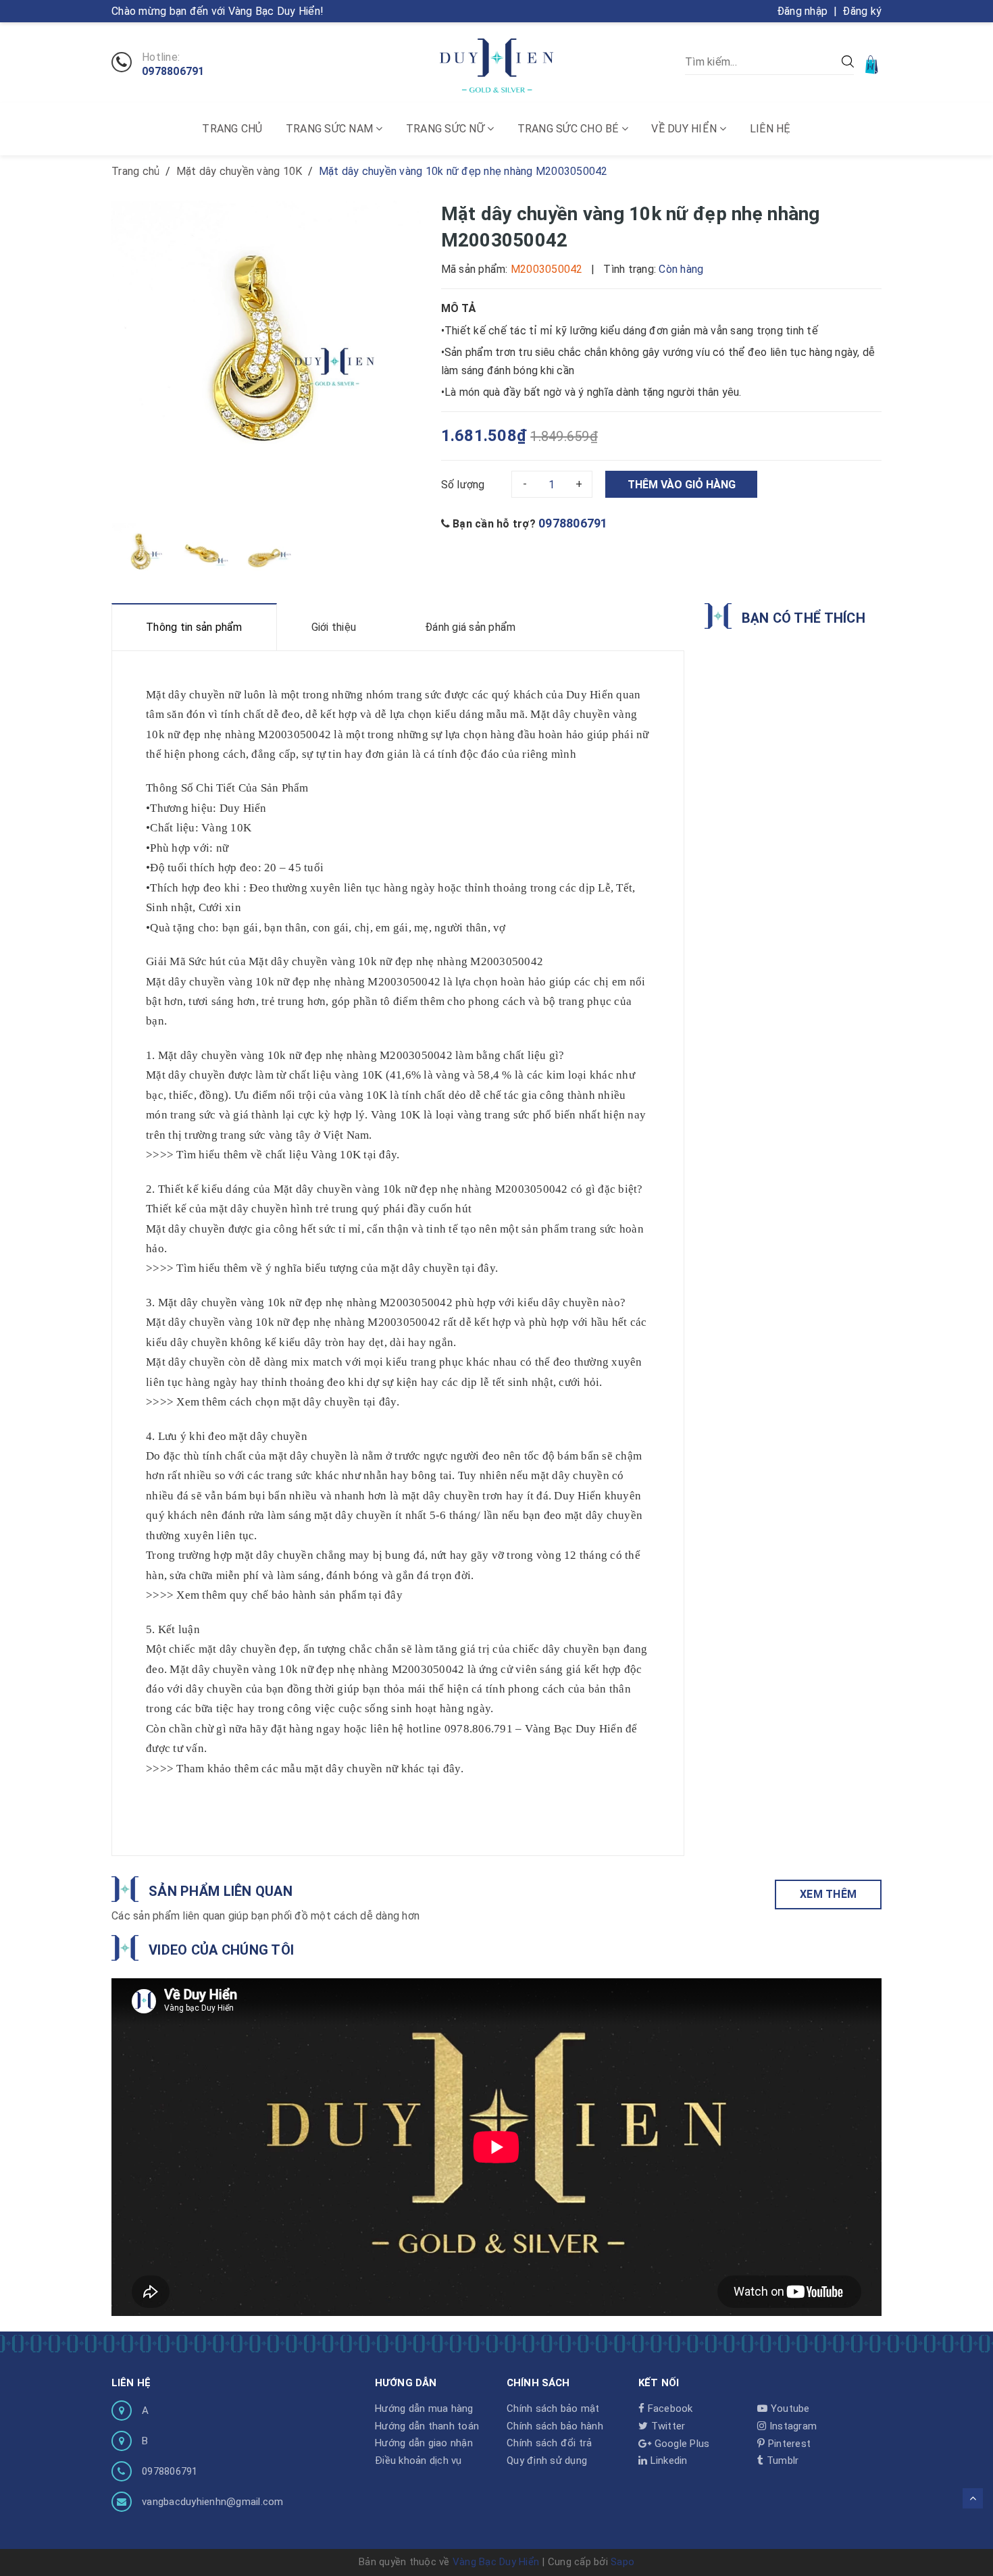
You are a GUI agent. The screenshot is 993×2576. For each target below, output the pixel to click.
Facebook (668, 2408)
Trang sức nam (331, 129)
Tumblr (781, 2461)
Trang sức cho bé (569, 129)
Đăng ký (862, 11)
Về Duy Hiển (685, 129)
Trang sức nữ (447, 129)
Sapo (622, 2562)
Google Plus (680, 2444)
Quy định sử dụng (547, 2461)
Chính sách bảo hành (555, 2426)
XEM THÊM (828, 1894)
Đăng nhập (802, 11)
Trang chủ (232, 129)
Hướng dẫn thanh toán (427, 2426)
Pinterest (788, 2444)
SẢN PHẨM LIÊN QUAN (221, 1891)
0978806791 (173, 72)
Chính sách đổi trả (550, 2443)
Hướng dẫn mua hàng (424, 2408)
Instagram (792, 2426)
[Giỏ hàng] (873, 64)
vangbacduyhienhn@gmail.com (213, 2502)
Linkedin (667, 2461)
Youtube (789, 2408)
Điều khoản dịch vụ (418, 2461)
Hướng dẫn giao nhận (424, 2443)
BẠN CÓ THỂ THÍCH (804, 618)
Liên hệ (770, 129)
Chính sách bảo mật (553, 2408)
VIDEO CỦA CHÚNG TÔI (221, 1950)
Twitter (666, 2426)
